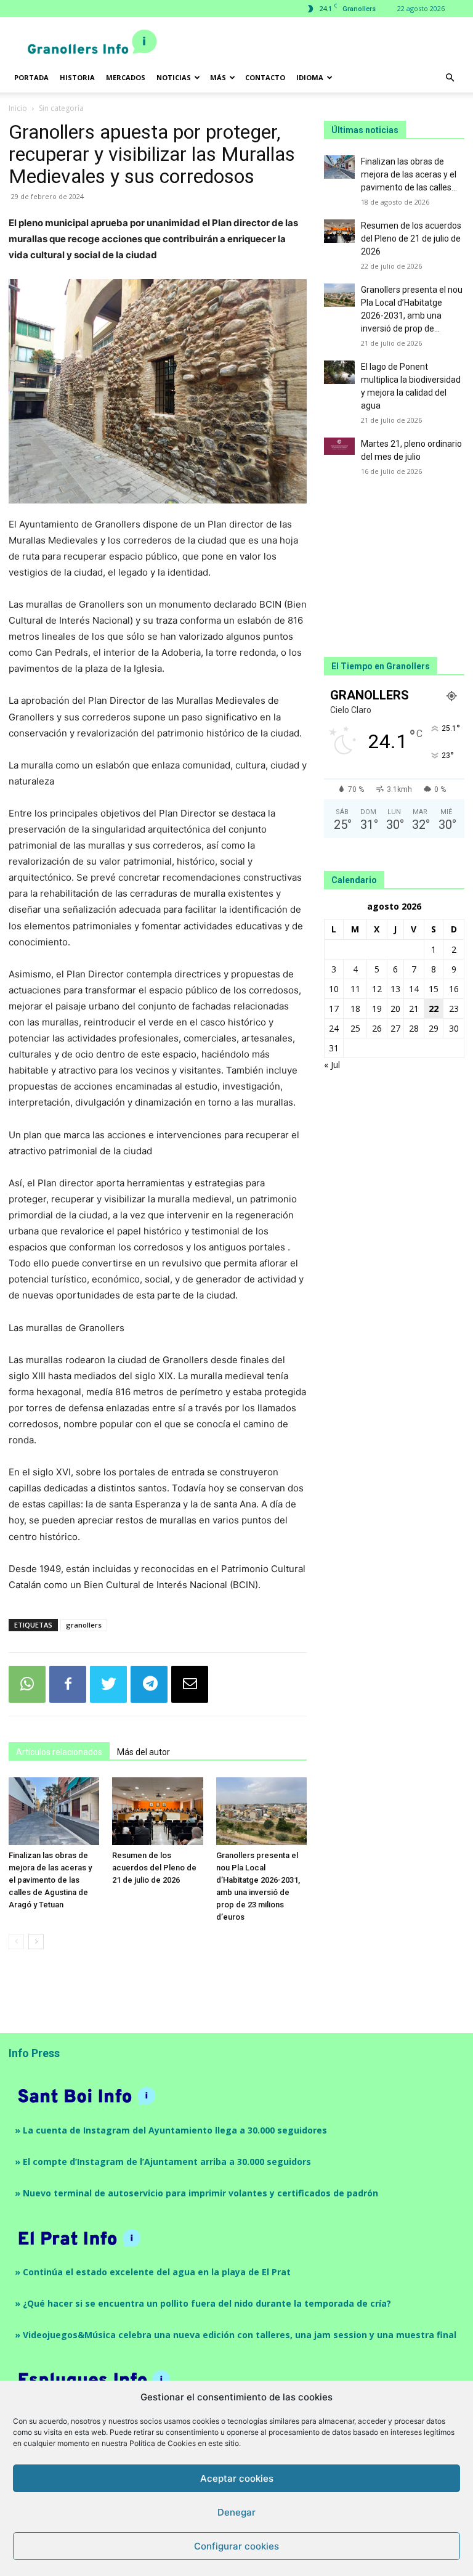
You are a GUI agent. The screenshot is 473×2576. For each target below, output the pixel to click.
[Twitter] (108, 1684)
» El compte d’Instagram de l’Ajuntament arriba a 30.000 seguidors (163, 2162)
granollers (84, 1625)
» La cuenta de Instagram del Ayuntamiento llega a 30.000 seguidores (171, 2130)
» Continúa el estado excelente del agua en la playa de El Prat (153, 2272)
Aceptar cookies (237, 2478)
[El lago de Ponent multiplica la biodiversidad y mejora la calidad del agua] (339, 372)
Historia (77, 77)
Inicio (18, 108)
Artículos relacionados (59, 1752)
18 (355, 1009)
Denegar (236, 2512)
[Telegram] (149, 1684)
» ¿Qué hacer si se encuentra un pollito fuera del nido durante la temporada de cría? (203, 2303)
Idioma (310, 77)
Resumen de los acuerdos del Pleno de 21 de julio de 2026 (154, 1868)
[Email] (190, 1684)
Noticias (174, 77)
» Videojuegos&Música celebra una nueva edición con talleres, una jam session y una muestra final (236, 2335)
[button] (450, 78)
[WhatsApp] (27, 1684)
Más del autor (144, 1752)
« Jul (332, 1065)
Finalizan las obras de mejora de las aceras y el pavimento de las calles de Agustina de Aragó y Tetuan (50, 1880)
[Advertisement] (320, 44)
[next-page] (36, 1942)
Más (218, 77)
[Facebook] (68, 1684)
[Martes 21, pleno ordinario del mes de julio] (339, 446)
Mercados (126, 77)
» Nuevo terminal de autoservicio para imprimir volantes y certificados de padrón (196, 2193)
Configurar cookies (236, 2546)
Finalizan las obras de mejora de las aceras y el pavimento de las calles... (409, 174)
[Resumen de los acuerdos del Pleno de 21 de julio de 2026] (157, 1811)
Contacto (265, 77)
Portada (31, 77)
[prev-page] (16, 1942)
